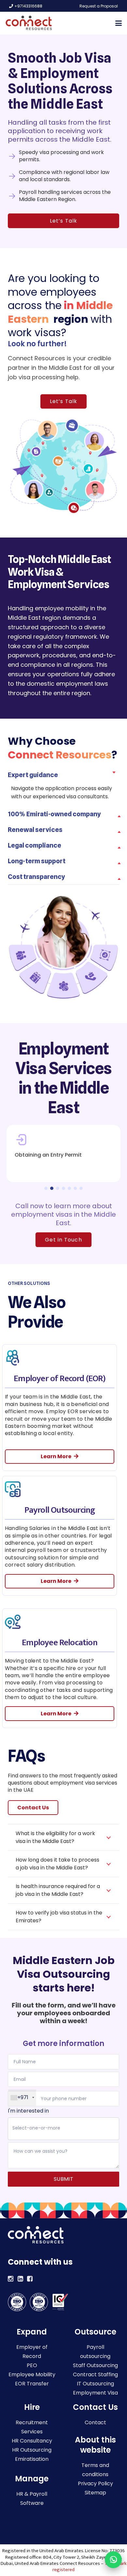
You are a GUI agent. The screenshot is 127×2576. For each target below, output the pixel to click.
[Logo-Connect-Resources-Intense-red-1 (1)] (29, 23)
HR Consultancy (32, 2441)
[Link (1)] (21, 2280)
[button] (119, 23)
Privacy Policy (95, 2483)
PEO (32, 2365)
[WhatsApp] (113, 2560)
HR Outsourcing (32, 2450)
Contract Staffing (95, 2374)
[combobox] (63, 2129)
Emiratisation (32, 2459)
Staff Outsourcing (95, 2365)
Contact (95, 2422)
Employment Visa (95, 2393)
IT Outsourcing (95, 2384)
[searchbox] (63, 2128)
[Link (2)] (30, 2280)
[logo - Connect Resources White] (36, 2235)
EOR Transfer (32, 2384)
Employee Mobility (32, 2374)
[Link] (11, 2280)
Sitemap (95, 2493)
